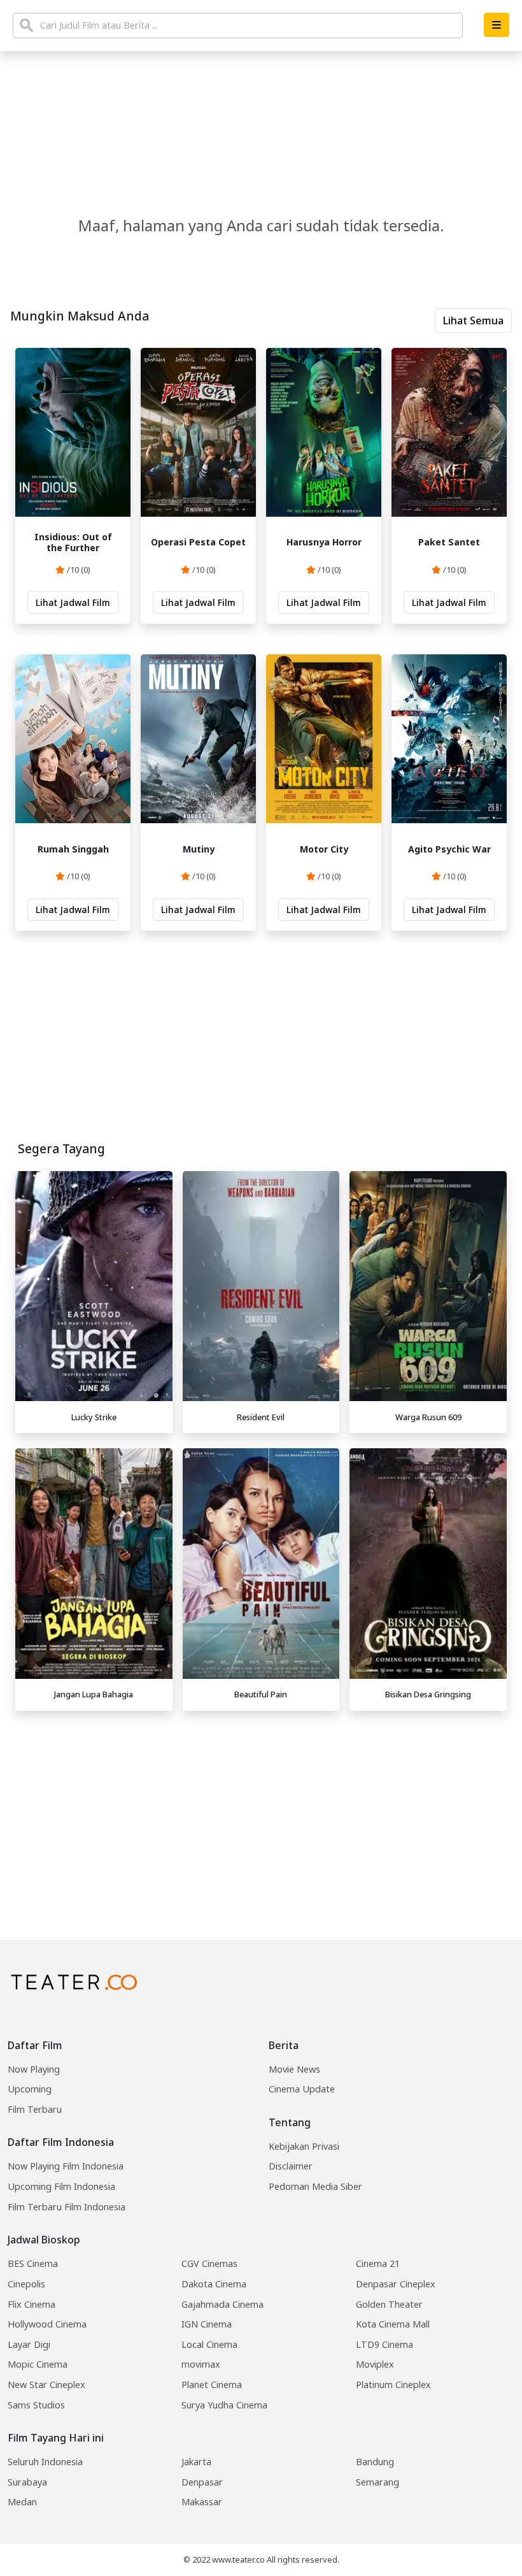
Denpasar (202, 2482)
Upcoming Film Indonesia (61, 2186)
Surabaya (27, 2482)
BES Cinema (33, 2263)
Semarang (377, 2482)
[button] (497, 25)
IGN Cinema (207, 2324)
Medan (22, 2502)
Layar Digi (29, 2344)
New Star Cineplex (46, 2385)
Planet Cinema (212, 2385)
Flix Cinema (32, 2304)
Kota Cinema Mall (393, 2324)
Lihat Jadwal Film (73, 602)
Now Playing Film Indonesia (66, 2166)
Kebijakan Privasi (304, 2146)
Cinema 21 (378, 2263)
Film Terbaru (35, 2109)
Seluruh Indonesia (45, 2462)
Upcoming (30, 2089)
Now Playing (34, 2069)
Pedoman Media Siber (315, 2186)
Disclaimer (291, 2166)
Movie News (294, 2069)
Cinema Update (302, 2089)
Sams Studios (36, 2405)
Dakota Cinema (214, 2284)
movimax (201, 2364)
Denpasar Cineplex (396, 2284)
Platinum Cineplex (393, 2385)
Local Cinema (209, 2344)
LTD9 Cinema (384, 2344)
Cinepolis (26, 2284)
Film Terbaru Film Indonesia (67, 2207)
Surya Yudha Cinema (224, 2405)
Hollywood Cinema (47, 2324)
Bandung (375, 2462)
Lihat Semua (473, 320)
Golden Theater (389, 2304)
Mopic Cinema (38, 2364)
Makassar (202, 2502)
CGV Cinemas (209, 2263)
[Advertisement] (261, 1806)
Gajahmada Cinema (222, 2304)
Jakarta (196, 2462)
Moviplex (375, 2364)
